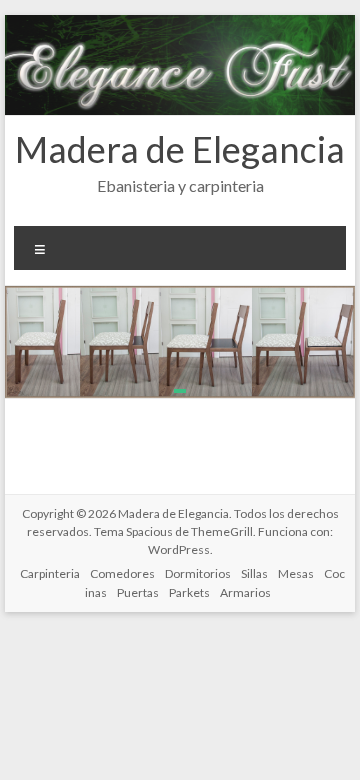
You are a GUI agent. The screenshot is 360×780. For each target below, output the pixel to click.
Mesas (296, 573)
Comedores (122, 573)
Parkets (189, 592)
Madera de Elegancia (180, 149)
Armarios (245, 592)
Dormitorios (198, 573)
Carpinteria (50, 573)
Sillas (254, 573)
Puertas (138, 592)
